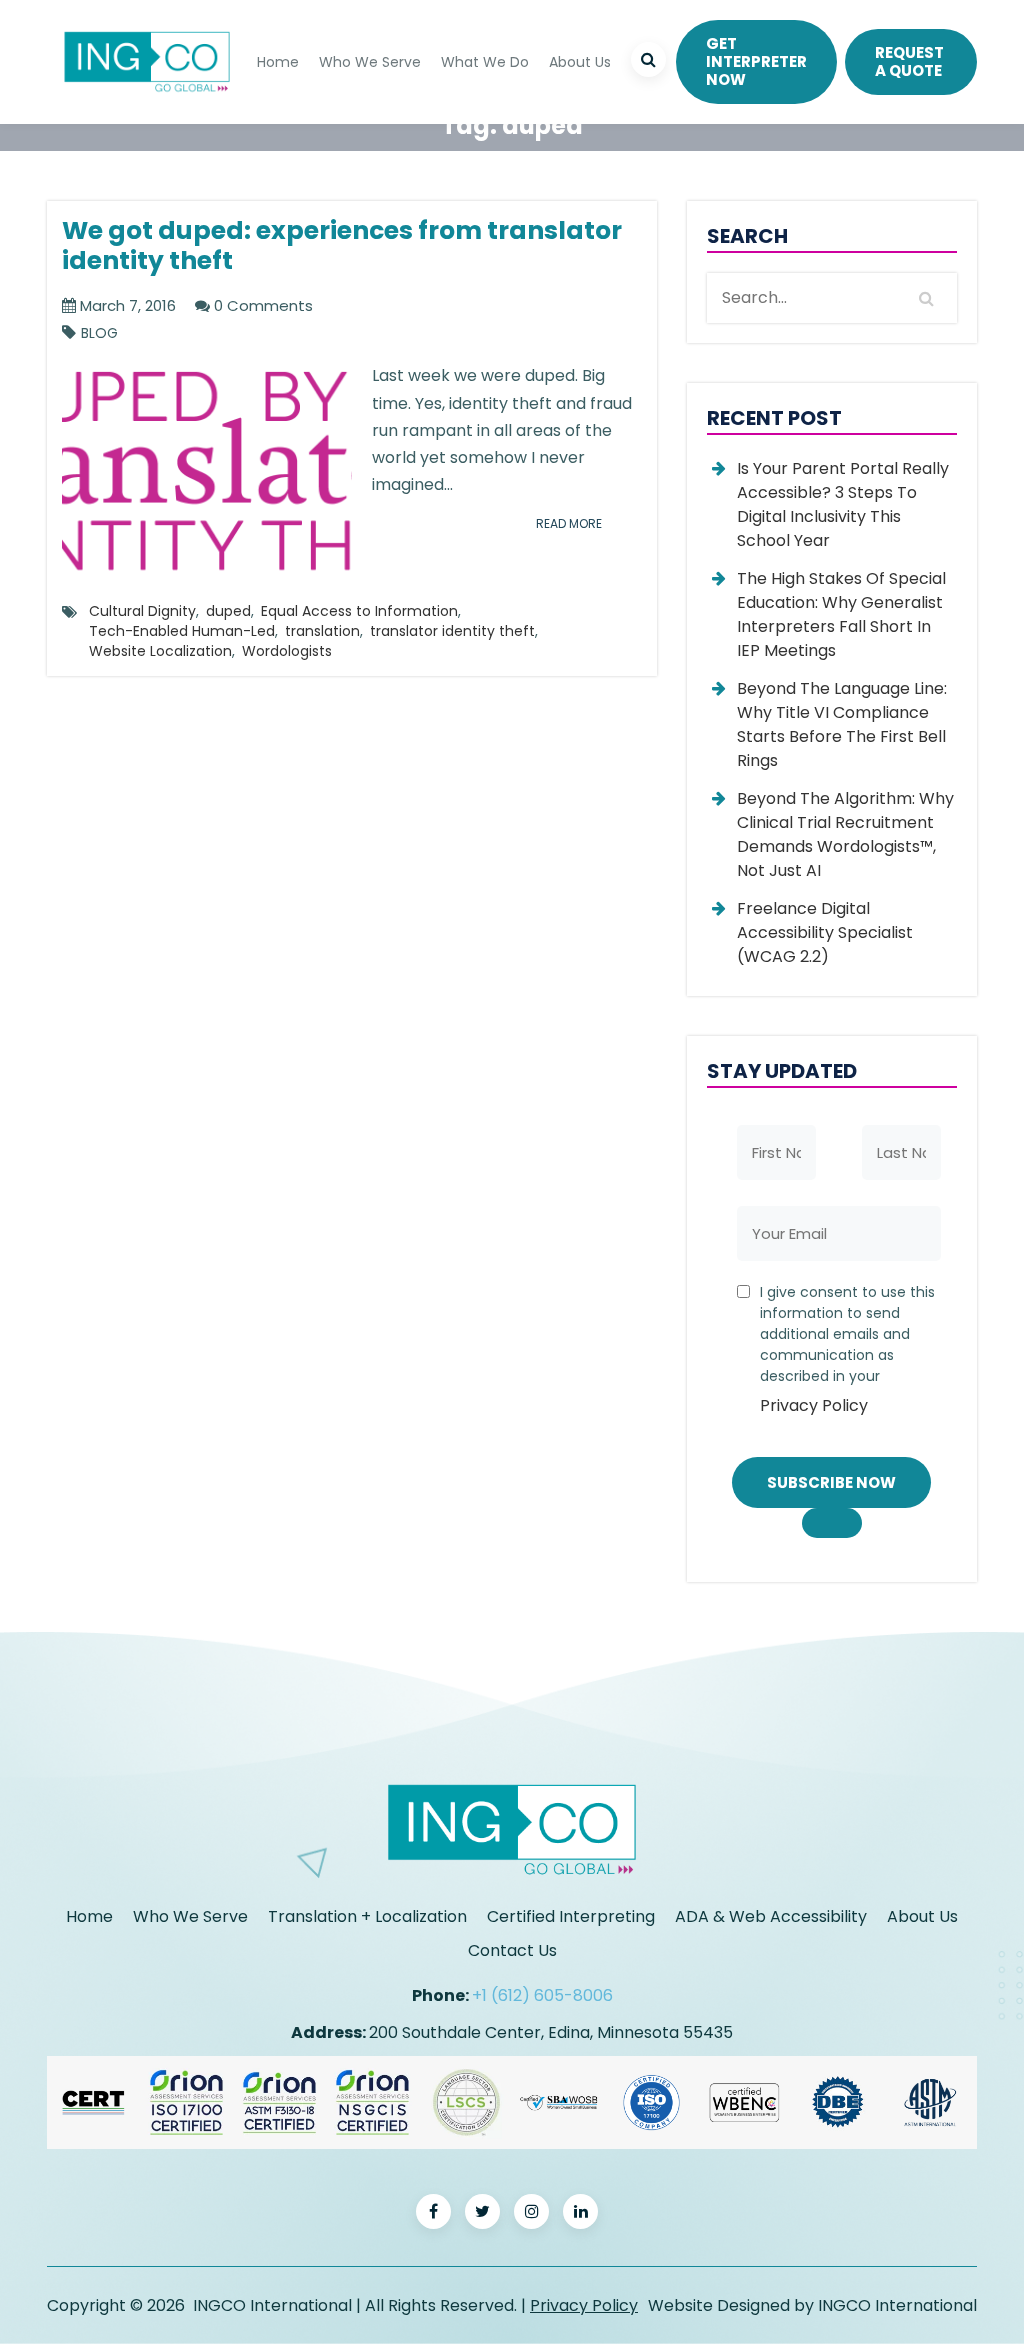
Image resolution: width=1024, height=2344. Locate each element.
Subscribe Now (831, 1482)
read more (569, 523)
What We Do (485, 62)
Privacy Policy (814, 1405)
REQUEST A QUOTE (909, 61)
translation (322, 631)
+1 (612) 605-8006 (542, 1995)
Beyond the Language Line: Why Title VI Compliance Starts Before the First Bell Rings (842, 724)
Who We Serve (370, 62)
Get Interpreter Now (756, 61)
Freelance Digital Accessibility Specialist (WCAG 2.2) (825, 932)
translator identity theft (452, 631)
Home (278, 62)
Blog (99, 333)
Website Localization (160, 651)
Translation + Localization (367, 1916)
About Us (580, 62)
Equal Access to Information (359, 611)
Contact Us (512, 1950)
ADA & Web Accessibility (771, 1916)
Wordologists (287, 651)
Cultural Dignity (142, 611)
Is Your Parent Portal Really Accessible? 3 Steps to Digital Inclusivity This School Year (843, 504)
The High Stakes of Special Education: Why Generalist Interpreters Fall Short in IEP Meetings (841, 614)
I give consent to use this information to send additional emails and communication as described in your (847, 1349)
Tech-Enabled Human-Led (182, 631)
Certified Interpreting (571, 1916)
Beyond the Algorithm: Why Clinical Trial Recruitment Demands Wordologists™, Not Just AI (845, 834)
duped (228, 611)
